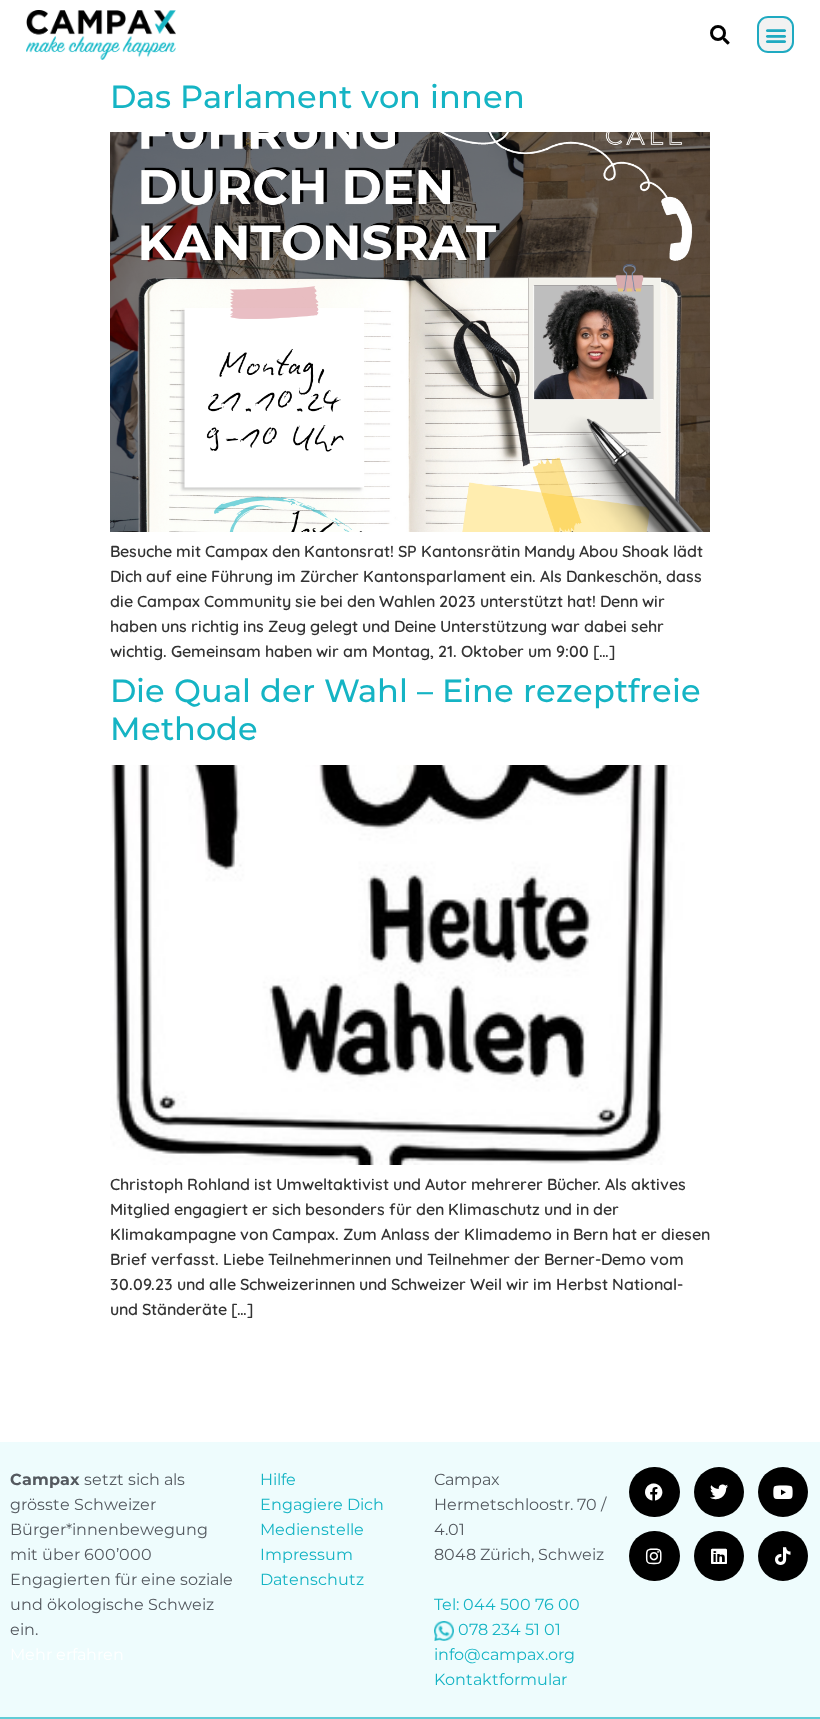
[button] (775, 34)
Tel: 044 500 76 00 (507, 1604)
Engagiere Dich (322, 1504)
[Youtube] (783, 1492)
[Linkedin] (719, 1556)
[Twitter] (719, 1492)
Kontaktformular (500, 1679)
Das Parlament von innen (317, 96)
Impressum (306, 1554)
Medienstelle (312, 1529)
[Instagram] (654, 1556)
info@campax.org (504, 1654)
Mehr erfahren (67, 1654)
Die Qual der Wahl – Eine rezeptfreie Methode (405, 709)
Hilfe (278, 1479)
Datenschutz (312, 1579)
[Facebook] (654, 1492)
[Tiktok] (783, 1556)
